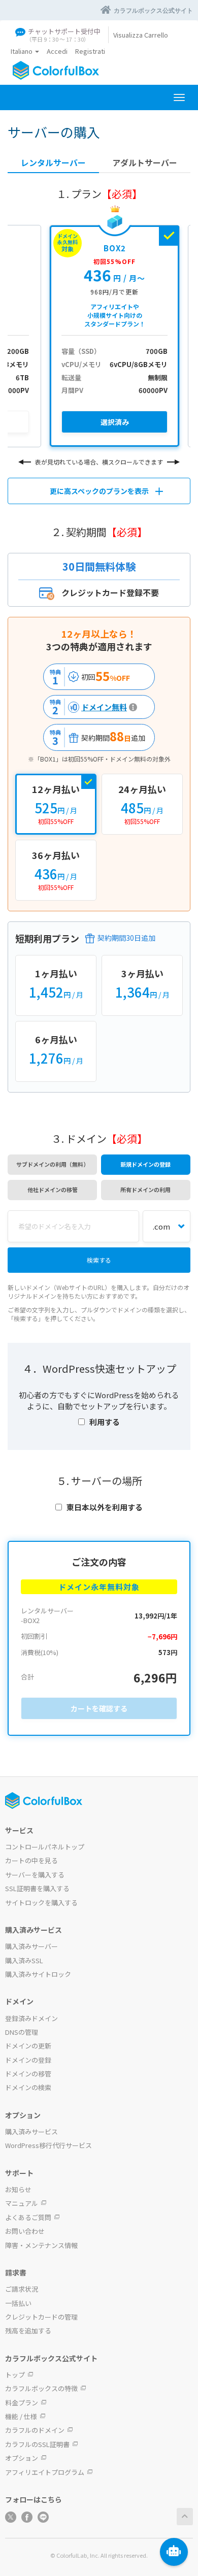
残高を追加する (28, 2331)
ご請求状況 (22, 2289)
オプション (22, 2458)
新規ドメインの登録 (145, 1164)
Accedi (57, 51)
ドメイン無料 (87, 707)
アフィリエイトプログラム (45, 2472)
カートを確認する (99, 1708)
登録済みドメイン (31, 2018)
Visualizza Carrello (141, 35)
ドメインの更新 (28, 2046)
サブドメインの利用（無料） (53, 1164)
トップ (15, 2375)
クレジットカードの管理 (41, 2317)
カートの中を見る (31, 1860)
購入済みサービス (31, 2132)
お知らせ (18, 2189)
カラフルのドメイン (35, 2430)
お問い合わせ (25, 2231)
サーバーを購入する (35, 1875)
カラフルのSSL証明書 (37, 2444)
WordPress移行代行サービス (48, 2145)
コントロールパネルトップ (45, 1847)
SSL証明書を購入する (37, 1888)
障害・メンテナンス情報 (41, 2245)
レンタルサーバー (53, 163)
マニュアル (22, 2203)
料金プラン (22, 2403)
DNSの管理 (22, 2032)
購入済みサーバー (31, 1946)
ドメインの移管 (28, 2074)
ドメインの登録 (28, 2060)
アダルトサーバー (145, 163)
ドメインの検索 (28, 2087)
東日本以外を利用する (105, 1507)
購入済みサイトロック (38, 1974)
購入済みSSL (24, 1960)
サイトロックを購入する (41, 1903)
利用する (105, 1422)
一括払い (18, 2303)
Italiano (22, 51)
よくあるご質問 (28, 2217)
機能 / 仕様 (21, 2416)
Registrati (90, 51)
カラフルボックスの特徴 (41, 2388)
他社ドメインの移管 (53, 1190)
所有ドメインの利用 (145, 1190)
